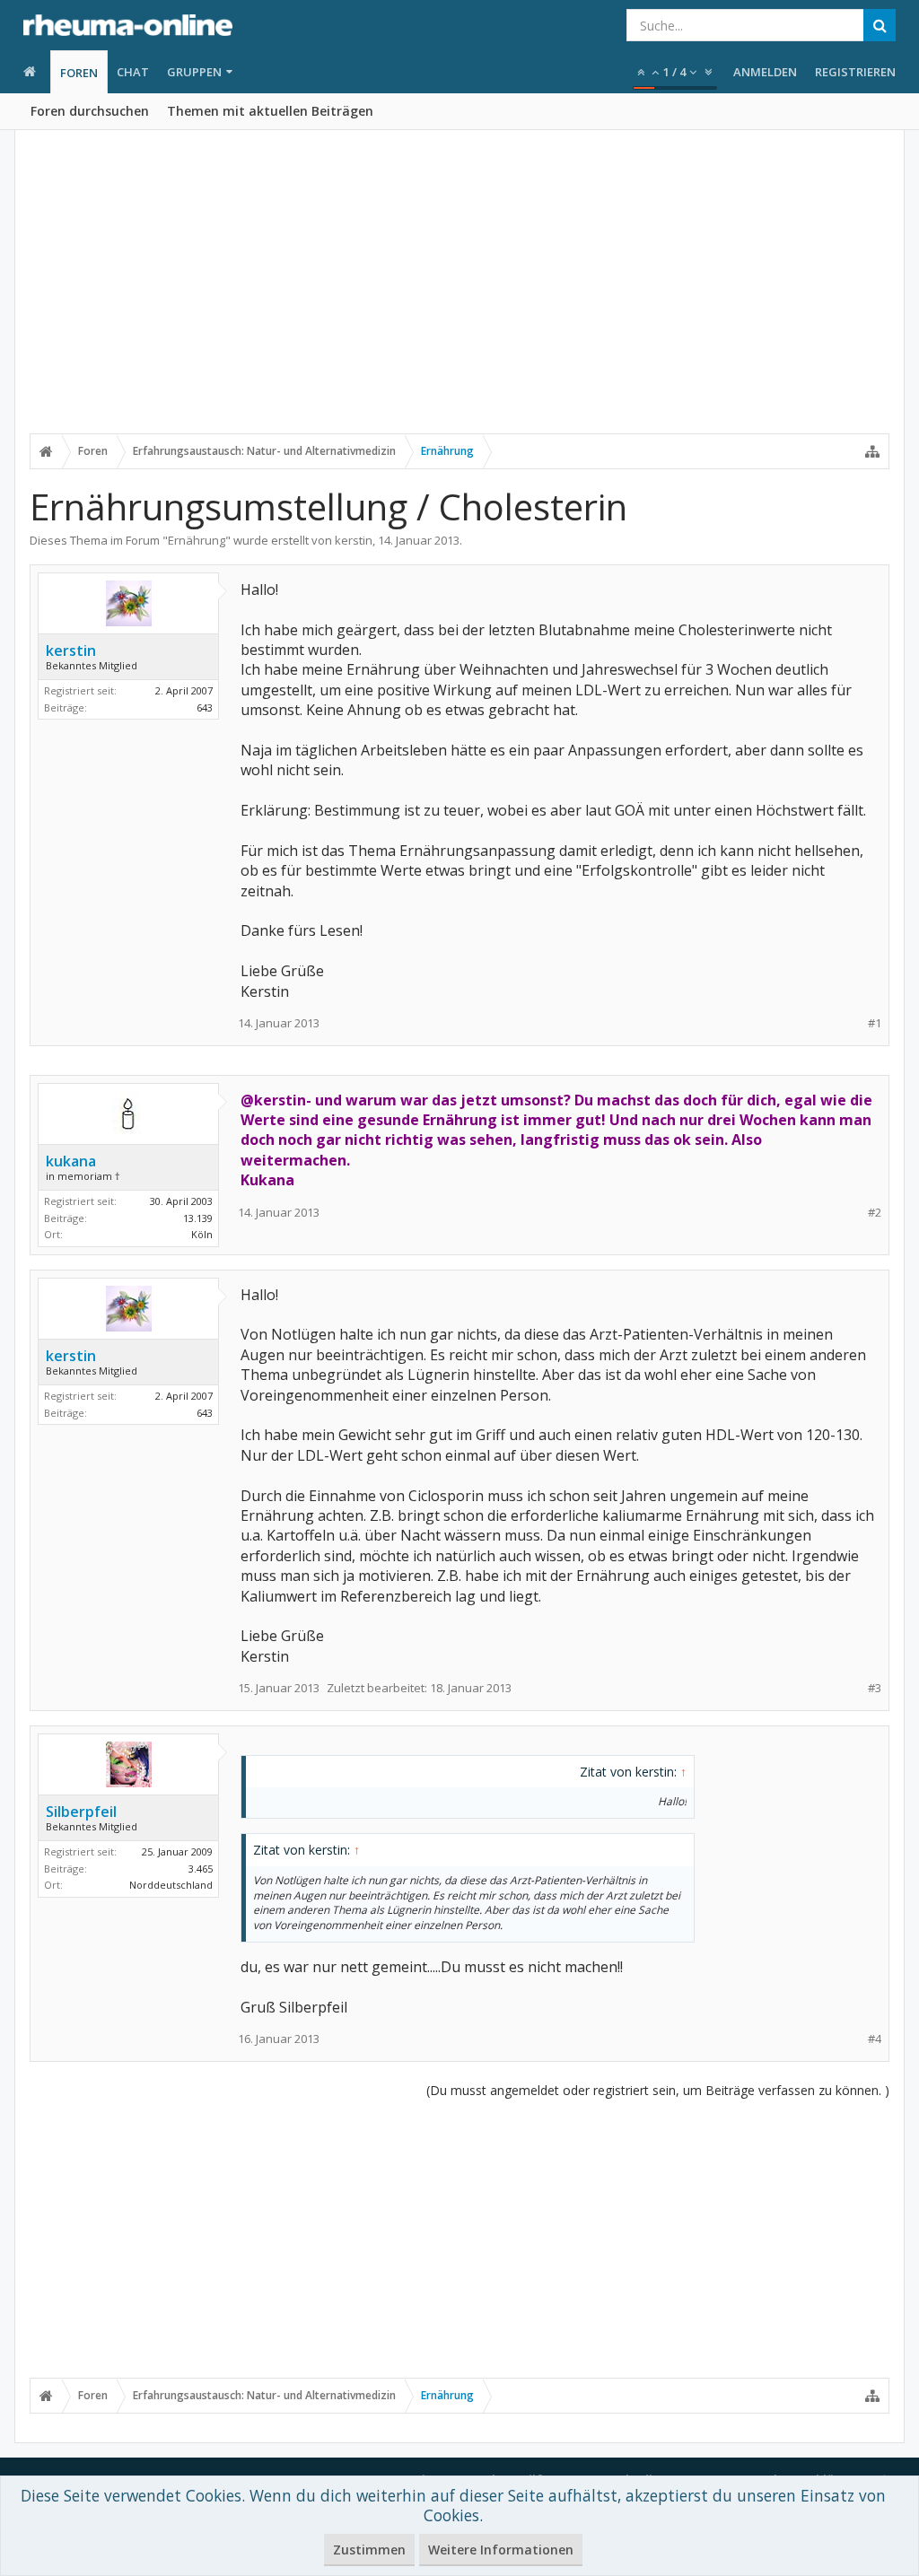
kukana (71, 1161)
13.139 (198, 1218)
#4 (875, 2039)
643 (205, 707)
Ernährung (197, 540)
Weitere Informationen (501, 2550)
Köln (202, 1234)
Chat (133, 72)
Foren (79, 73)
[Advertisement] (459, 293)
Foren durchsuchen (90, 111)
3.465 (201, 1869)
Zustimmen (369, 2550)
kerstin (354, 540)
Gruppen (194, 72)
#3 (875, 1688)
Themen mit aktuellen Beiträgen (270, 111)
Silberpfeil (81, 1812)
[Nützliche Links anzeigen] (872, 451)
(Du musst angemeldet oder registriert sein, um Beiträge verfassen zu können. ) (658, 2090)
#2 (875, 1213)
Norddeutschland (171, 1885)
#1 (875, 1023)
